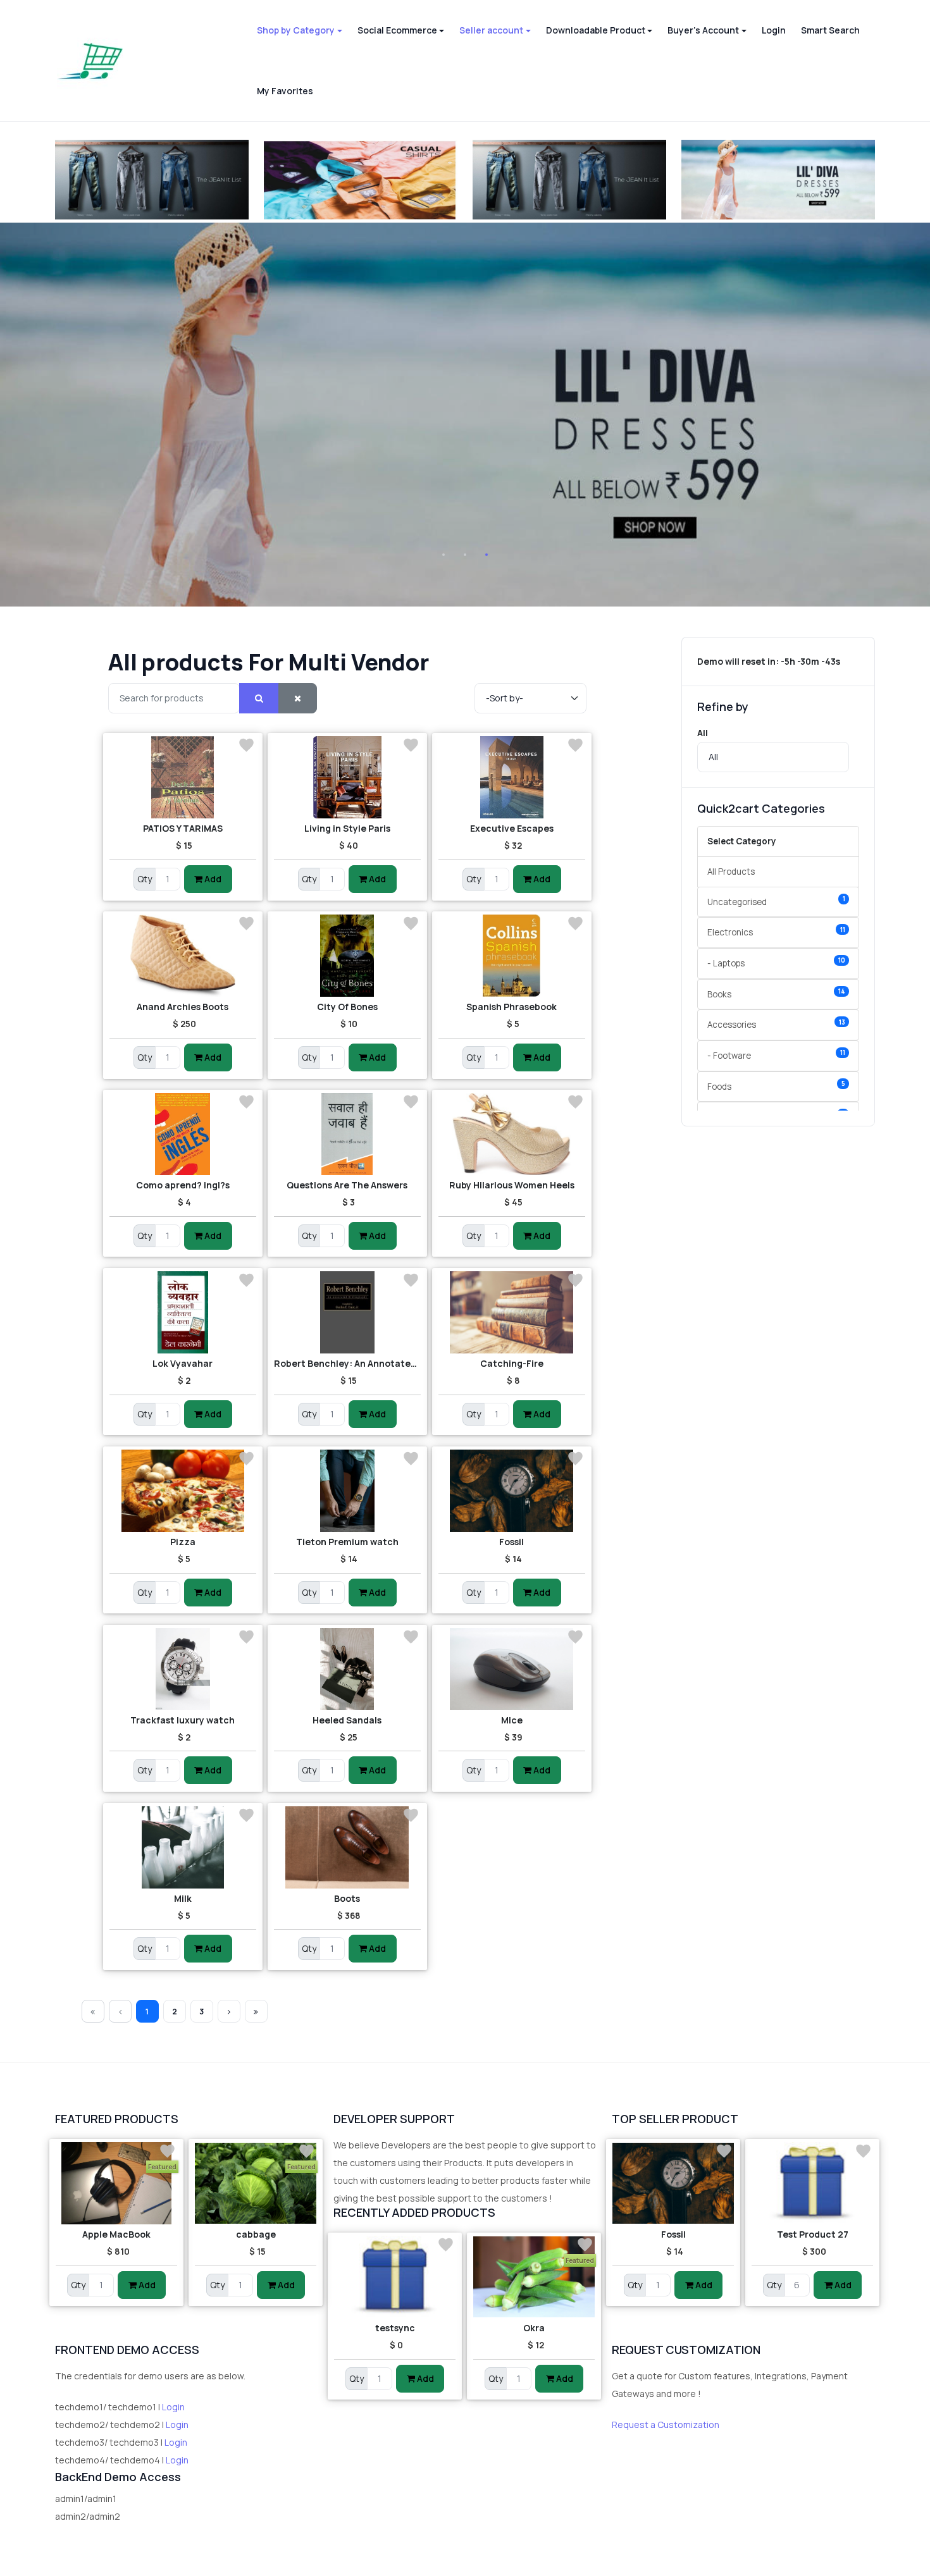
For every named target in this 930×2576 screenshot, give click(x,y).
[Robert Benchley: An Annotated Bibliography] (347, 1312)
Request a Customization (666, 2425)
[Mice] (512, 1669)
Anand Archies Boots (183, 1007)
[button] (299, 30)
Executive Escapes (512, 828)
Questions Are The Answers (347, 1185)
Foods (776, 1086)
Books (776, 993)
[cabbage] (256, 2183)
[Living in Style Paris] (347, 777)
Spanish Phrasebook (512, 1007)
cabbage (256, 2234)
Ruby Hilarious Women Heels (512, 1185)
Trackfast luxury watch (183, 1720)
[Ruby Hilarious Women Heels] (512, 1134)
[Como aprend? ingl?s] (183, 1134)
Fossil (512, 1542)
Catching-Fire (512, 1363)
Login (173, 2407)
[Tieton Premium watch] (347, 1491)
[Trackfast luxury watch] (183, 1669)
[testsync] (395, 2277)
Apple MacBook (116, 2234)
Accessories (776, 1024)
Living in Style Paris (347, 828)
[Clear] (298, 699)
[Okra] (534, 2277)
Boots (347, 1898)
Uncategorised (776, 901)
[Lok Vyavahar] (183, 1312)
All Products (731, 872)
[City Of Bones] (347, 956)
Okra (534, 2328)
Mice (512, 1720)
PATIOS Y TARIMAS (183, 828)
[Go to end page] (256, 2011)
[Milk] (183, 1847)
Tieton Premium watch (347, 1542)
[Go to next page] (229, 2011)
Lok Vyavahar (183, 1363)
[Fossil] (512, 1491)
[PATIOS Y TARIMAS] (183, 777)
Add (212, 879)
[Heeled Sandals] (347, 1669)
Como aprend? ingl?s (183, 1185)
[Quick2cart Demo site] (90, 61)
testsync (395, 2328)
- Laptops (776, 962)
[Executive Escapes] (512, 777)
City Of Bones (347, 1007)
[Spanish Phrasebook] (512, 956)
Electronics (776, 932)
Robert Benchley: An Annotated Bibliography (347, 1363)
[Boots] (347, 1847)
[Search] (259, 699)
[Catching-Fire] (512, 1312)
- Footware (776, 1055)
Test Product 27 (813, 2234)
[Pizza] (183, 1491)
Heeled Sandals (347, 1720)
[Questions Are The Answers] (347, 1134)
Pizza (183, 1542)
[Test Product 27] (812, 2183)
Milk (183, 1898)
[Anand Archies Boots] (183, 956)
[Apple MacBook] (116, 2183)
